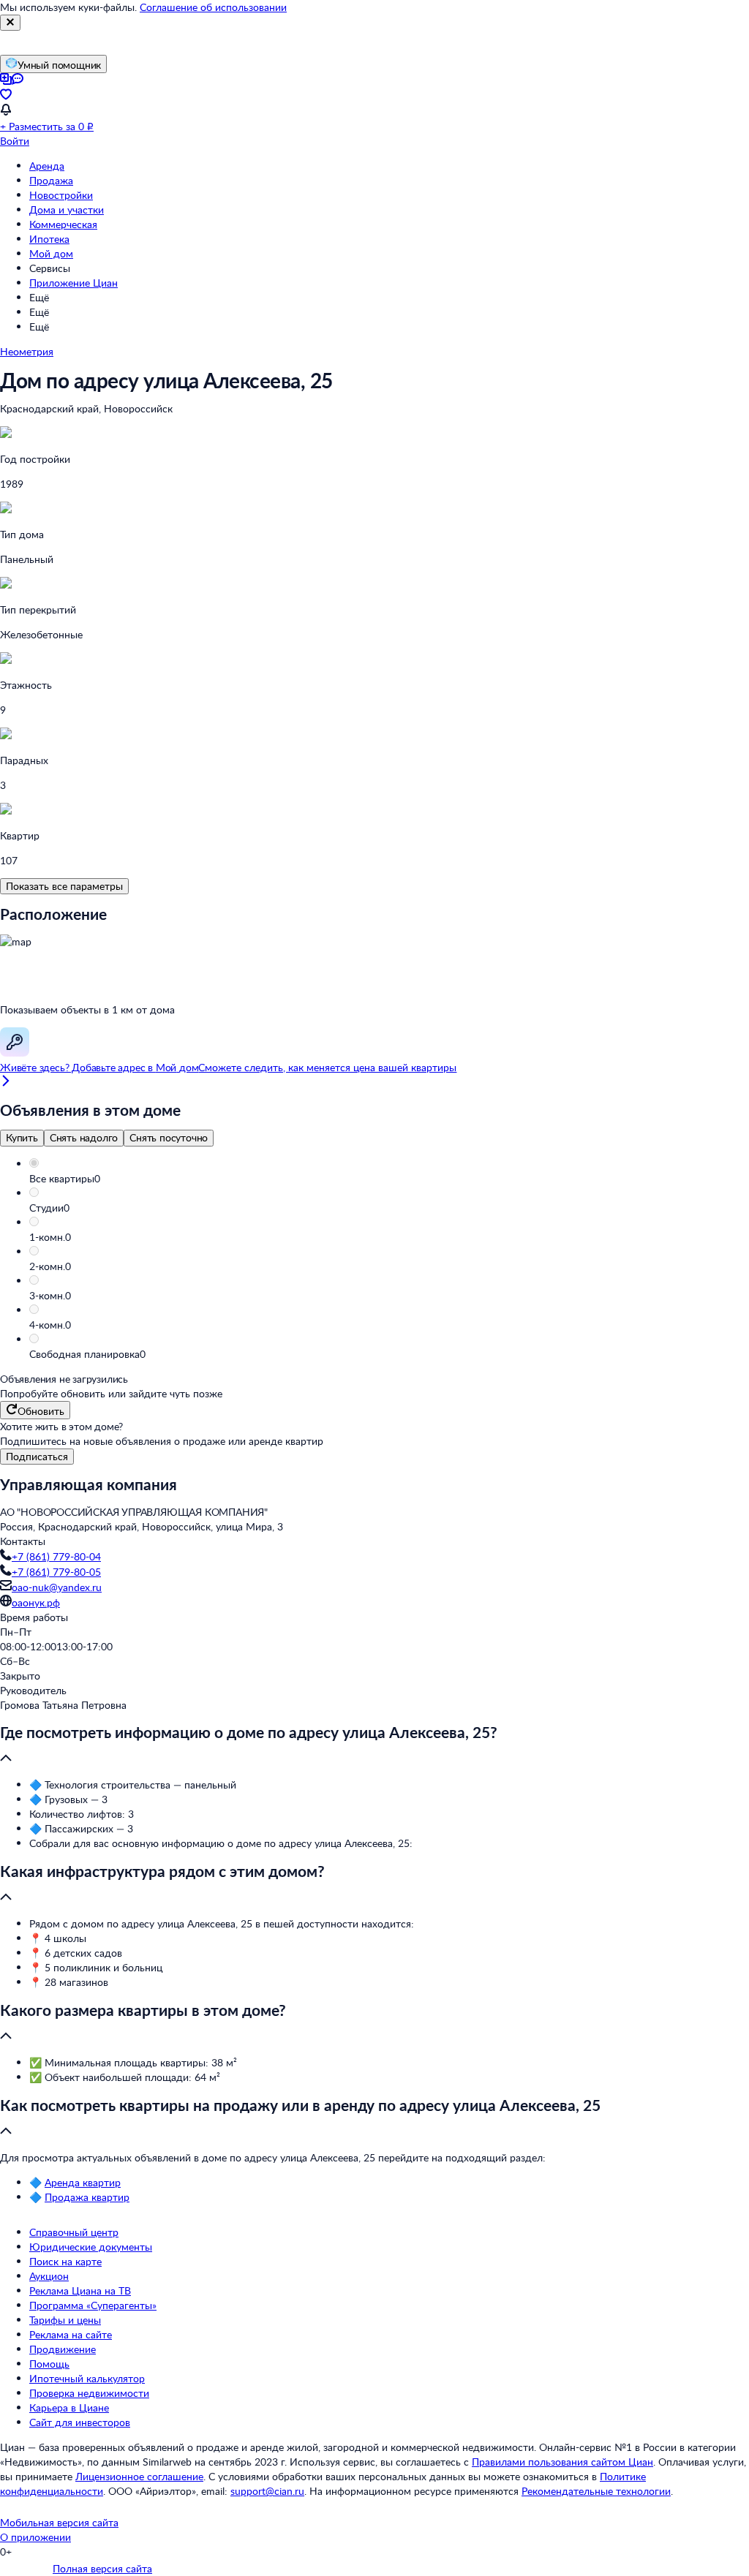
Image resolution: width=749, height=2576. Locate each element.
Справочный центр (74, 2232)
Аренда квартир (83, 2182)
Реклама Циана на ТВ (80, 2290)
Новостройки (61, 195)
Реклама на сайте (71, 2334)
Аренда (47, 166)
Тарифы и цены (65, 2320)
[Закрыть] (10, 23)
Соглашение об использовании (213, 7)
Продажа (51, 180)
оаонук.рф (36, 1602)
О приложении (35, 2537)
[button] (389, 1179)
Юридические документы (91, 2247)
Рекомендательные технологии (596, 2491)
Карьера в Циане (69, 2407)
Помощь (49, 2364)
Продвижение (63, 2349)
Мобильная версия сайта (59, 2522)
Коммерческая (63, 224)
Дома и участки (67, 209)
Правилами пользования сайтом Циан (562, 2462)
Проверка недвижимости (89, 2393)
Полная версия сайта (102, 2568)
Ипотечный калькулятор (87, 2378)
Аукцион (49, 2276)
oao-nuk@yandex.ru (57, 1587)
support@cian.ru (267, 2491)
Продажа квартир (87, 2197)
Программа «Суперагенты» (93, 2305)
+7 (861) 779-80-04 (56, 1556)
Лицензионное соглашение (139, 2476)
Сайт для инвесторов (80, 2422)
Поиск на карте (65, 2261)
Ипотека (49, 239)
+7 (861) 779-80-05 (56, 1572)
